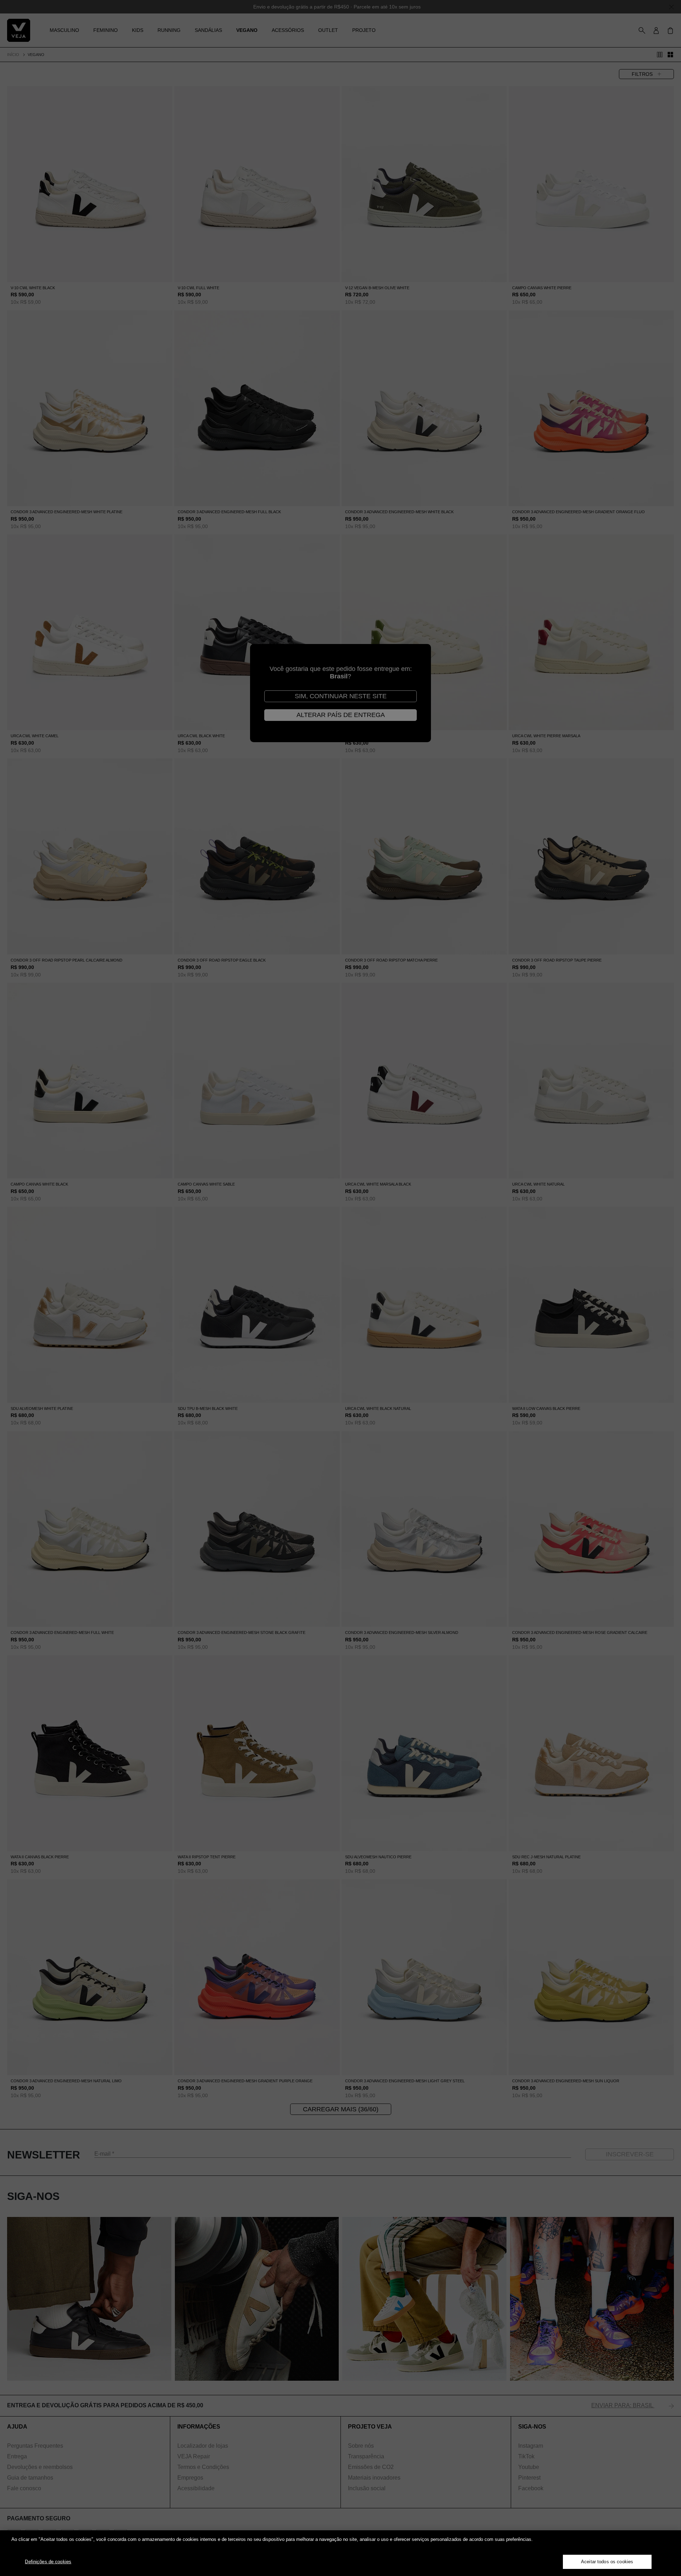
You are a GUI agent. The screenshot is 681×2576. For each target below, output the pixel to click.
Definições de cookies (48, 2562)
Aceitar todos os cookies (607, 2562)
